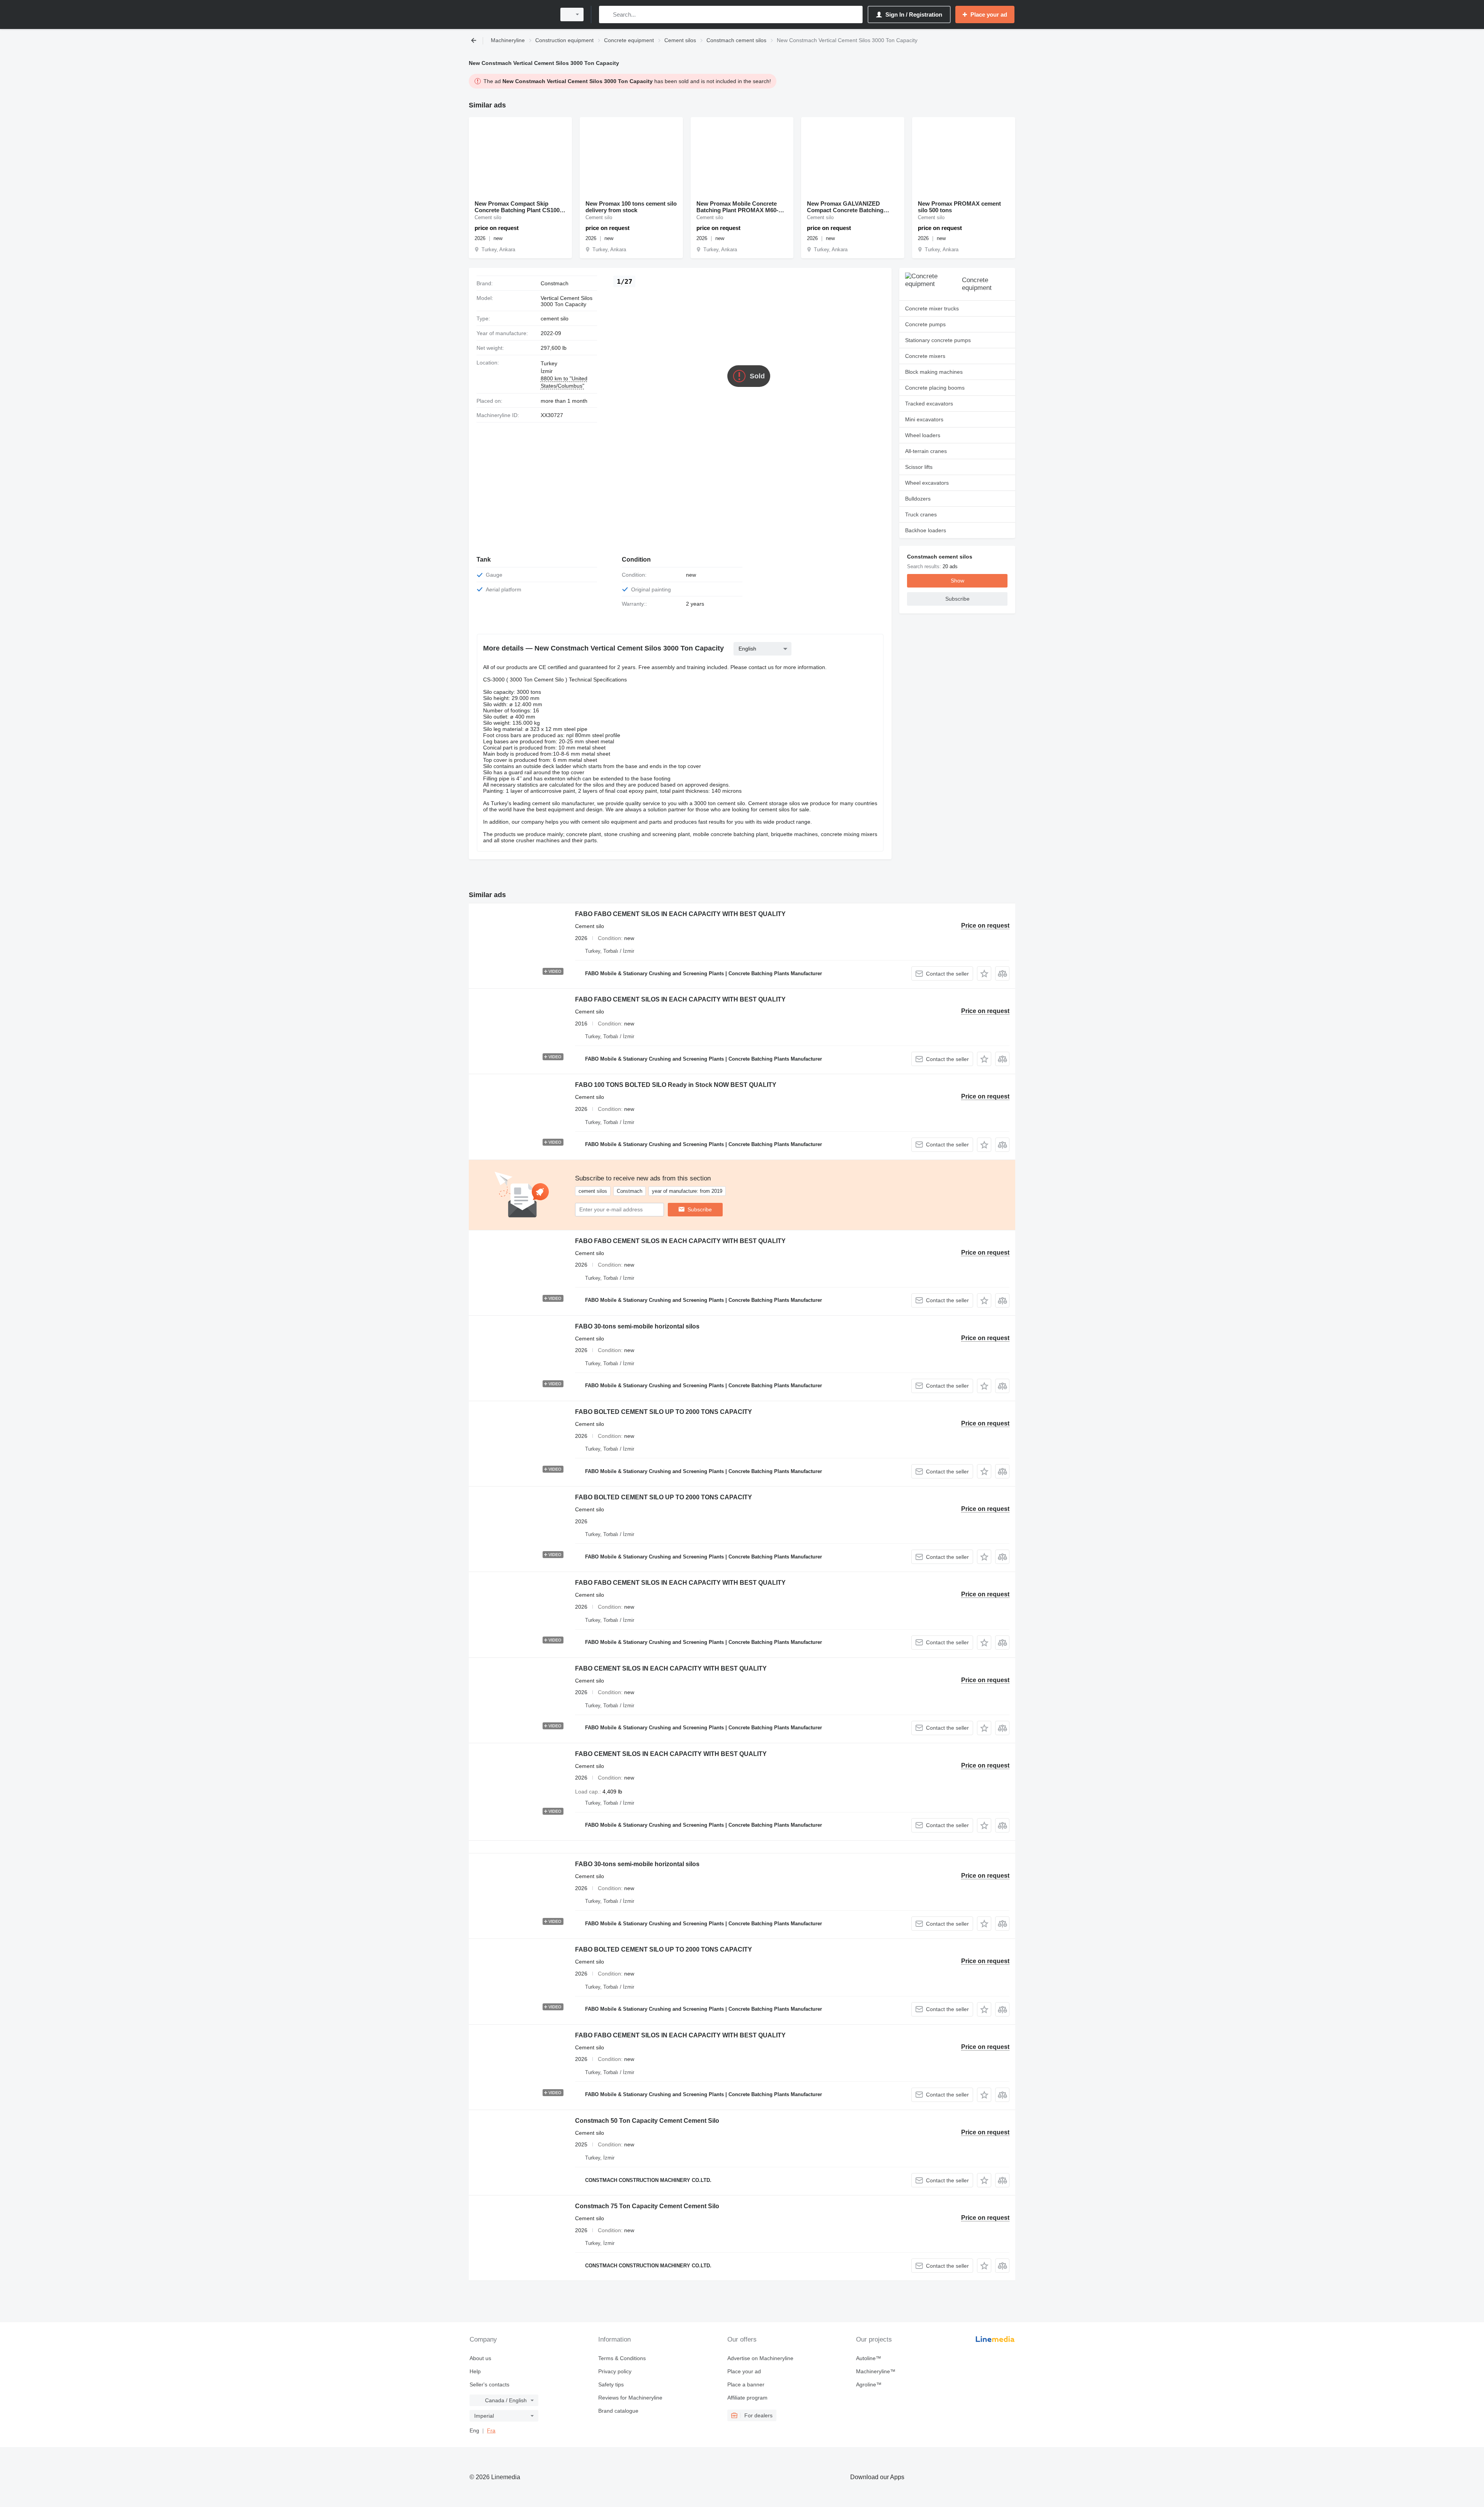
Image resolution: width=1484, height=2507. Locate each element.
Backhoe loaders (926, 530)
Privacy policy (615, 2371)
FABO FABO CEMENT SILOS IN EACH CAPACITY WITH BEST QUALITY (680, 914)
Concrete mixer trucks (932, 308)
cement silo (555, 318)
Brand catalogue (618, 2411)
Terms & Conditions (622, 2358)
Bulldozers (918, 499)
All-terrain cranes (926, 451)
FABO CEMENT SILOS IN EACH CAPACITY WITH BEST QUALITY (671, 1668)
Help (475, 2371)
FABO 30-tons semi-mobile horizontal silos (637, 1326)
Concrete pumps (925, 324)
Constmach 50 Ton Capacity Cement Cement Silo (647, 2121)
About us (480, 2358)
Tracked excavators (929, 404)
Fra (491, 2430)
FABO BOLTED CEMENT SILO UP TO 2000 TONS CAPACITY (664, 1412)
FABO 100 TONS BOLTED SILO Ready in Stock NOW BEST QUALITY (676, 1085)
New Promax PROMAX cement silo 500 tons (959, 207)
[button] (984, 973)
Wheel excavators (927, 483)
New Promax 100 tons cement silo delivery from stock (631, 207)
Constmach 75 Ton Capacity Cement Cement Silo (647, 2206)
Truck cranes (921, 514)
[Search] (607, 14)
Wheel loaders (923, 435)
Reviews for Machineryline (630, 2398)
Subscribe (700, 1209)
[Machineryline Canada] (510, 14)
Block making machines (934, 372)
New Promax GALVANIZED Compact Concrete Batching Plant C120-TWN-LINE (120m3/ (848, 207)
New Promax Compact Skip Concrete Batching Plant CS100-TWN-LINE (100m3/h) (518, 207)
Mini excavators (924, 419)
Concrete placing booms (935, 388)
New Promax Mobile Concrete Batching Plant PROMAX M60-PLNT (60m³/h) (737, 207)
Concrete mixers (925, 356)
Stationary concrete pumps (938, 340)
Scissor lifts (919, 467)
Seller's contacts (489, 2384)
